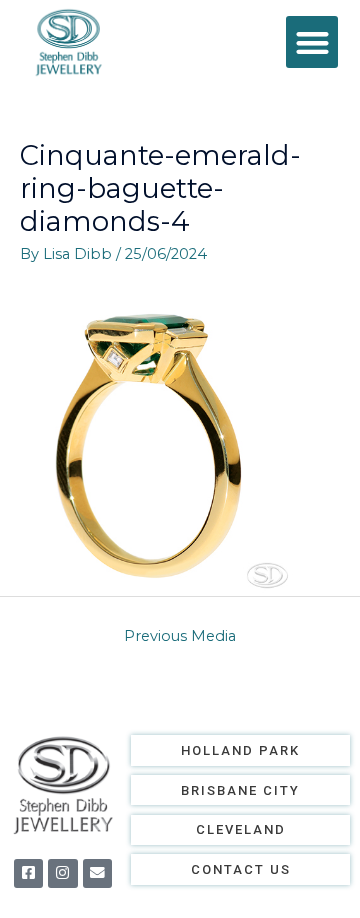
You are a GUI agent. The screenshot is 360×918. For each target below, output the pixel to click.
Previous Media (180, 636)
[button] (312, 42)
